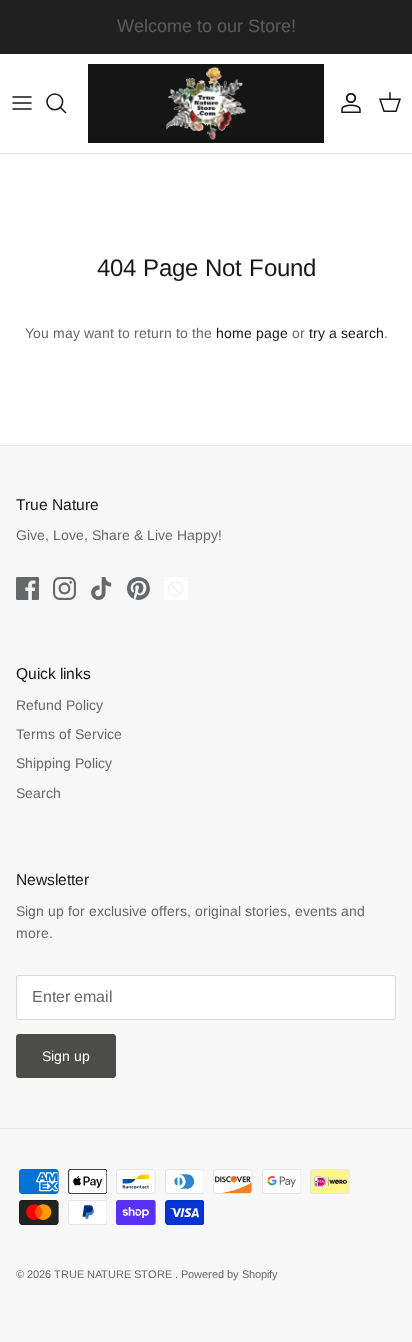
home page (252, 333)
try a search (346, 333)
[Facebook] (27, 588)
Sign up (66, 1056)
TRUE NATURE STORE (114, 1274)
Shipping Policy (64, 763)
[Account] (346, 103)
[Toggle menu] (22, 103)
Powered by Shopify (229, 1274)
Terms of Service (69, 734)
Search (38, 793)
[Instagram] (64, 588)
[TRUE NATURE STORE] (206, 103)
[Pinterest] (138, 588)
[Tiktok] (101, 588)
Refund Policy (59, 705)
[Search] (66, 103)
